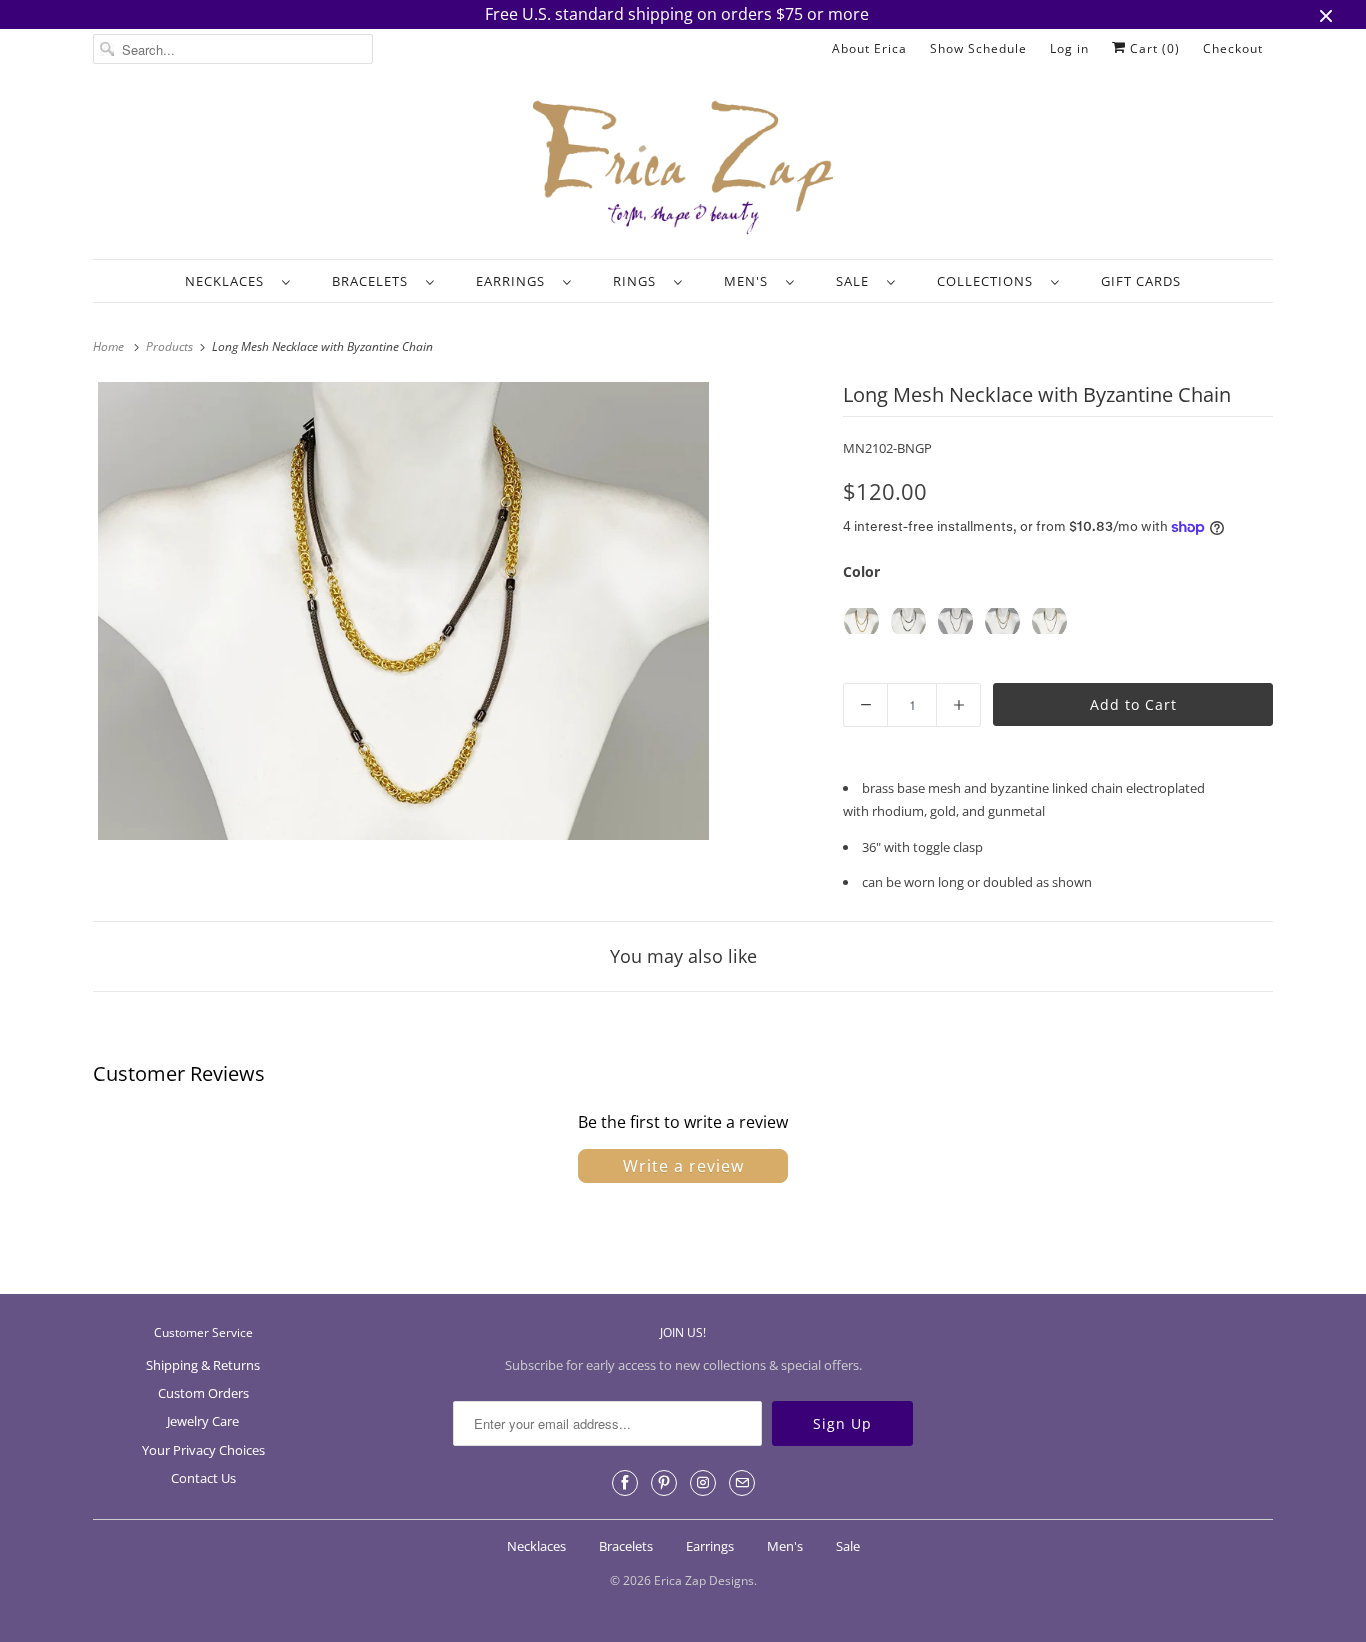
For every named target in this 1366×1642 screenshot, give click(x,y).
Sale (856, 281)
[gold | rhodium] (1002, 621)
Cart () (1153, 48)
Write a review (683, 1166)
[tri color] (1049, 621)
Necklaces (228, 281)
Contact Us (203, 1478)
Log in (1069, 48)
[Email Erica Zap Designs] (742, 1483)
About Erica (869, 48)
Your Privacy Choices (203, 1450)
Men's (750, 281)
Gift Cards (1141, 281)
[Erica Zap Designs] (683, 169)
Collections (989, 281)
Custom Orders (203, 1393)
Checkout (1233, 48)
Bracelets (374, 281)
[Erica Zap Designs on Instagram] (703, 1483)
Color (861, 571)
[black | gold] (861, 621)
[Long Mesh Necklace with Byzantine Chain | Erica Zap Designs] (403, 611)
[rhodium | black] (908, 621)
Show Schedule (978, 48)
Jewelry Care (203, 1421)
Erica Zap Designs (704, 1580)
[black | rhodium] (955, 621)
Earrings (514, 281)
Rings (638, 281)
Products (171, 346)
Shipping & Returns (203, 1365)
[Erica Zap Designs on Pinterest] (664, 1483)
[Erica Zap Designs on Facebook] (625, 1483)
